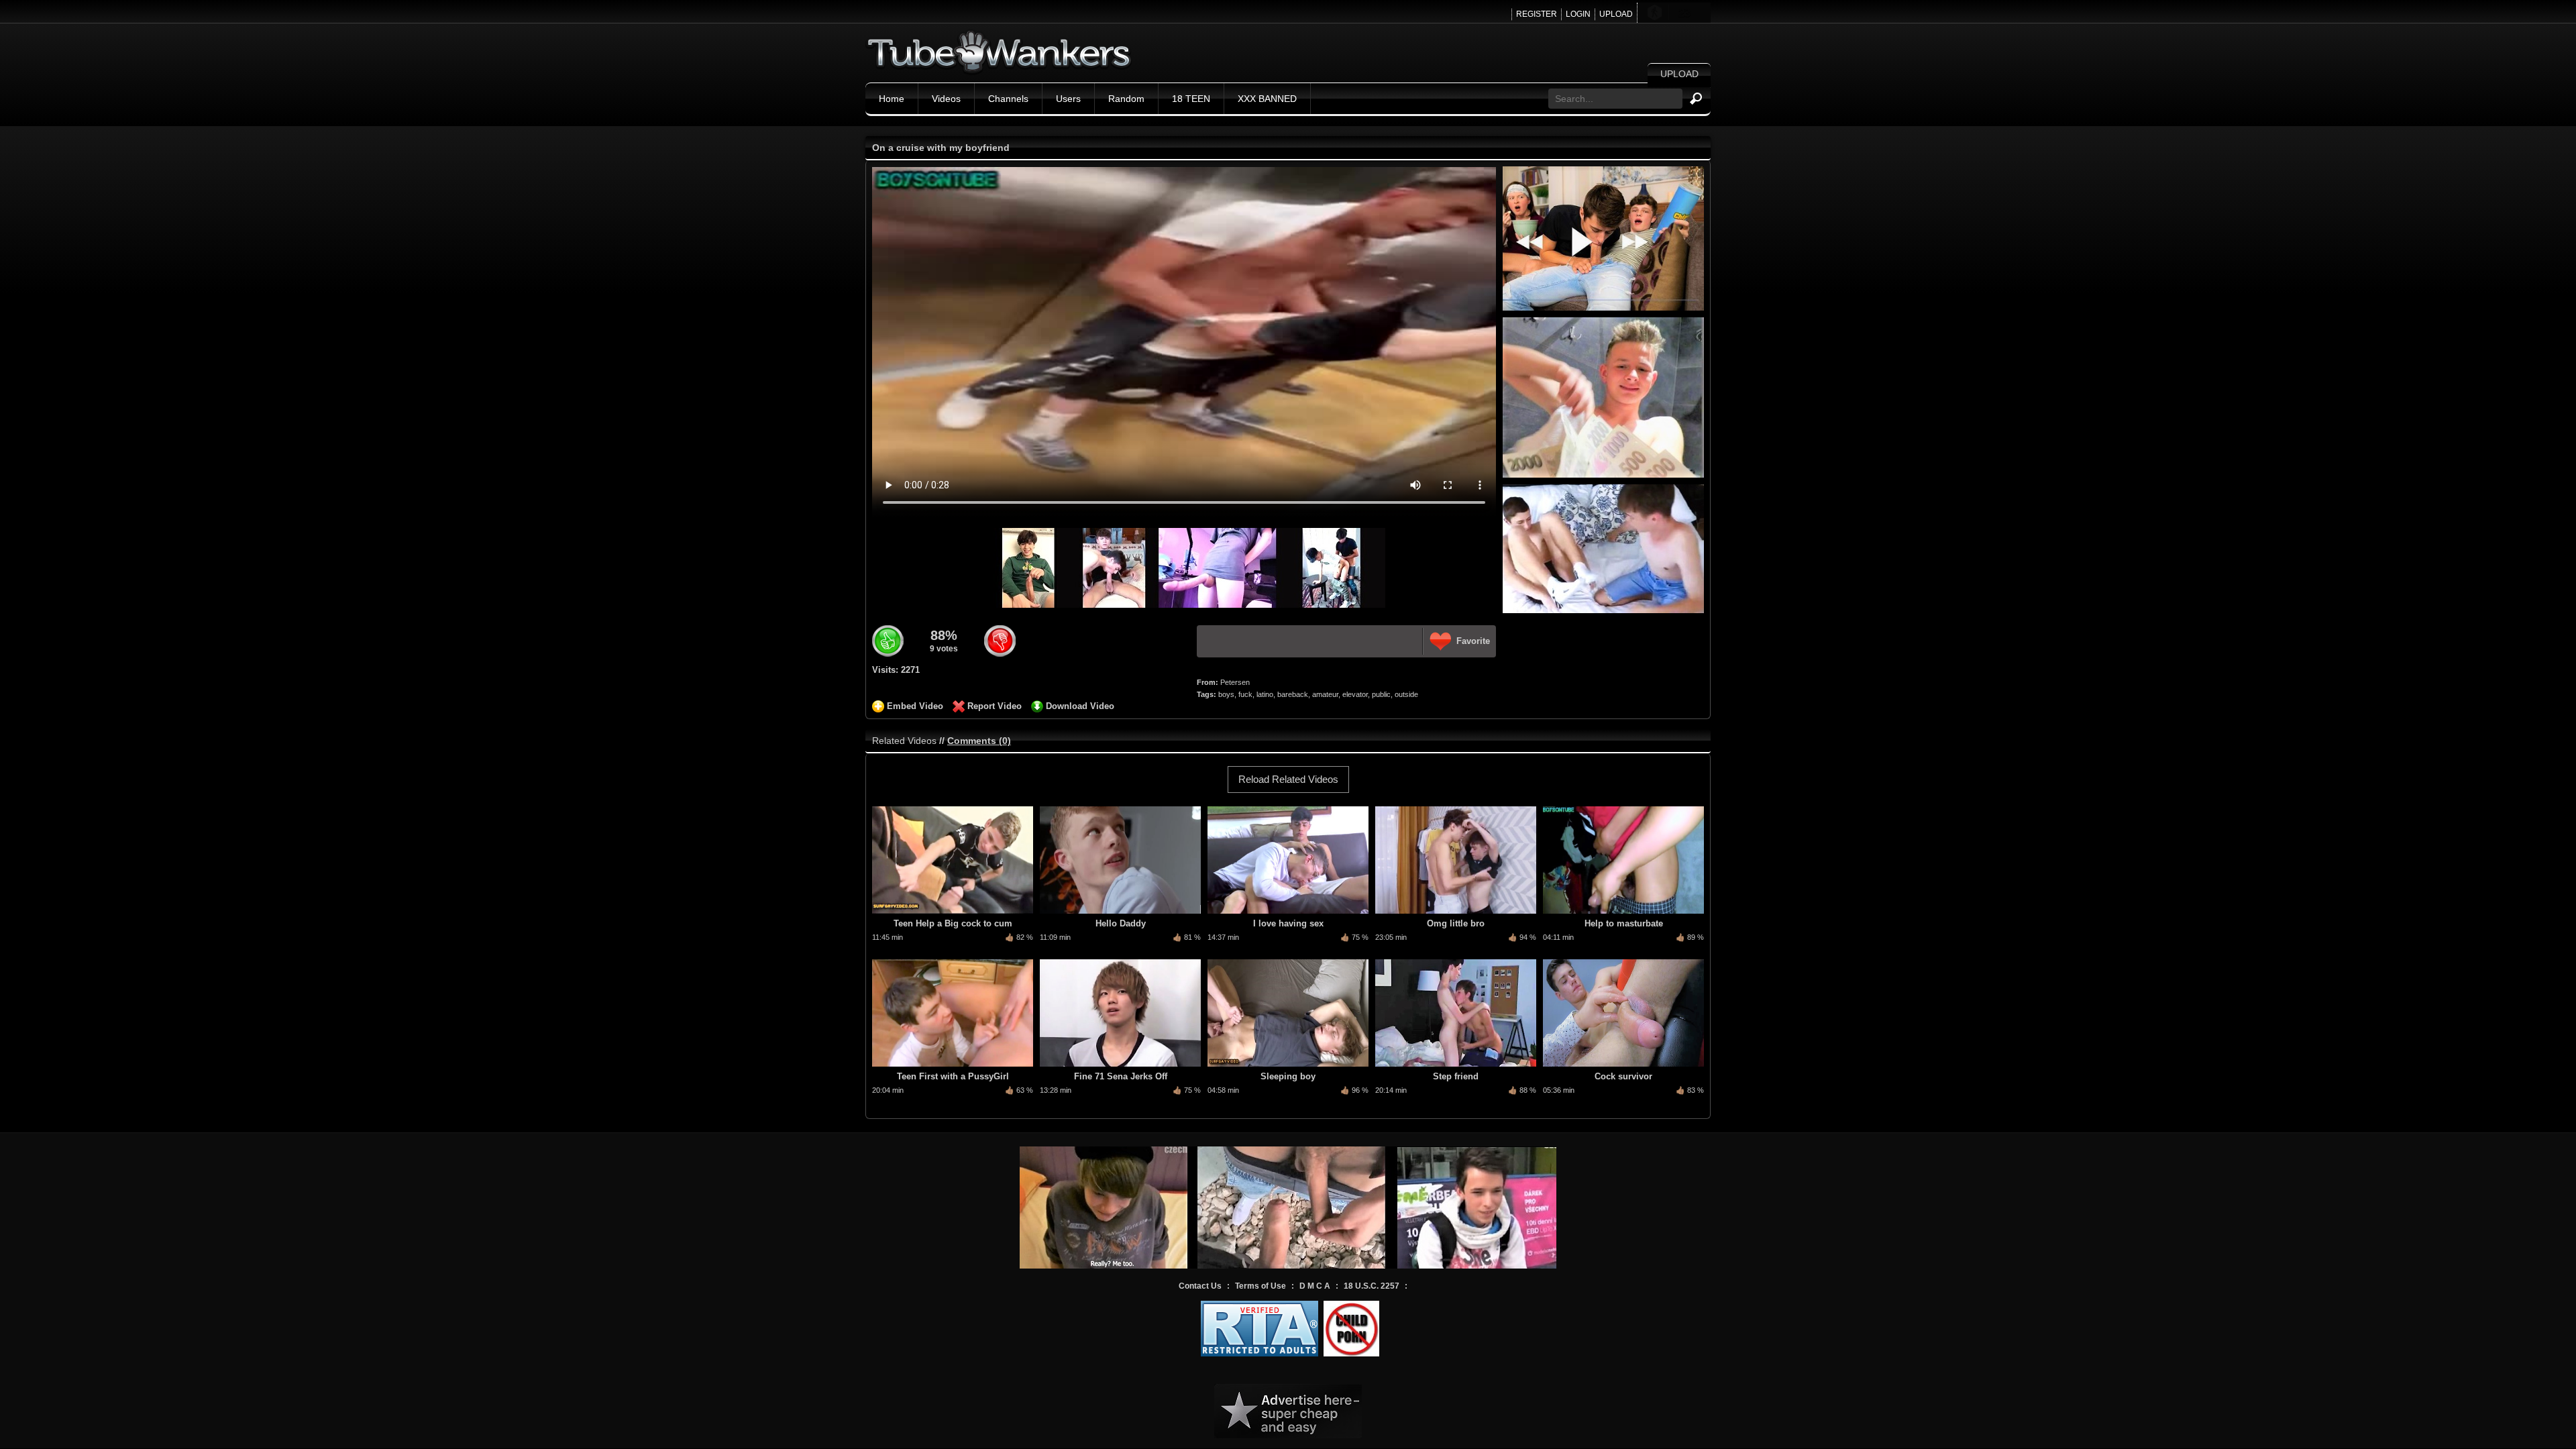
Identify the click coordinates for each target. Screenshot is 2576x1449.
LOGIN (1578, 14)
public (1381, 694)
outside (1406, 694)
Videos (946, 99)
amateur (1325, 694)
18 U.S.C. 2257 (1372, 1286)
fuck (1245, 694)
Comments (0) (979, 741)
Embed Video (915, 706)
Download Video (1080, 706)
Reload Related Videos (1288, 779)
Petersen (1235, 682)
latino (1265, 694)
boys (1226, 694)
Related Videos (904, 741)
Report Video (995, 706)
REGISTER (1537, 14)
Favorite (1473, 641)
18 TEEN (1191, 99)
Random (1126, 99)
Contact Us (1200, 1286)
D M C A (1315, 1286)
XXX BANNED (1267, 99)
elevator (1355, 694)
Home (892, 99)
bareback (1293, 694)
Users (1068, 99)
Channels (1008, 99)
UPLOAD (1616, 14)
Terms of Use (1260, 1286)
